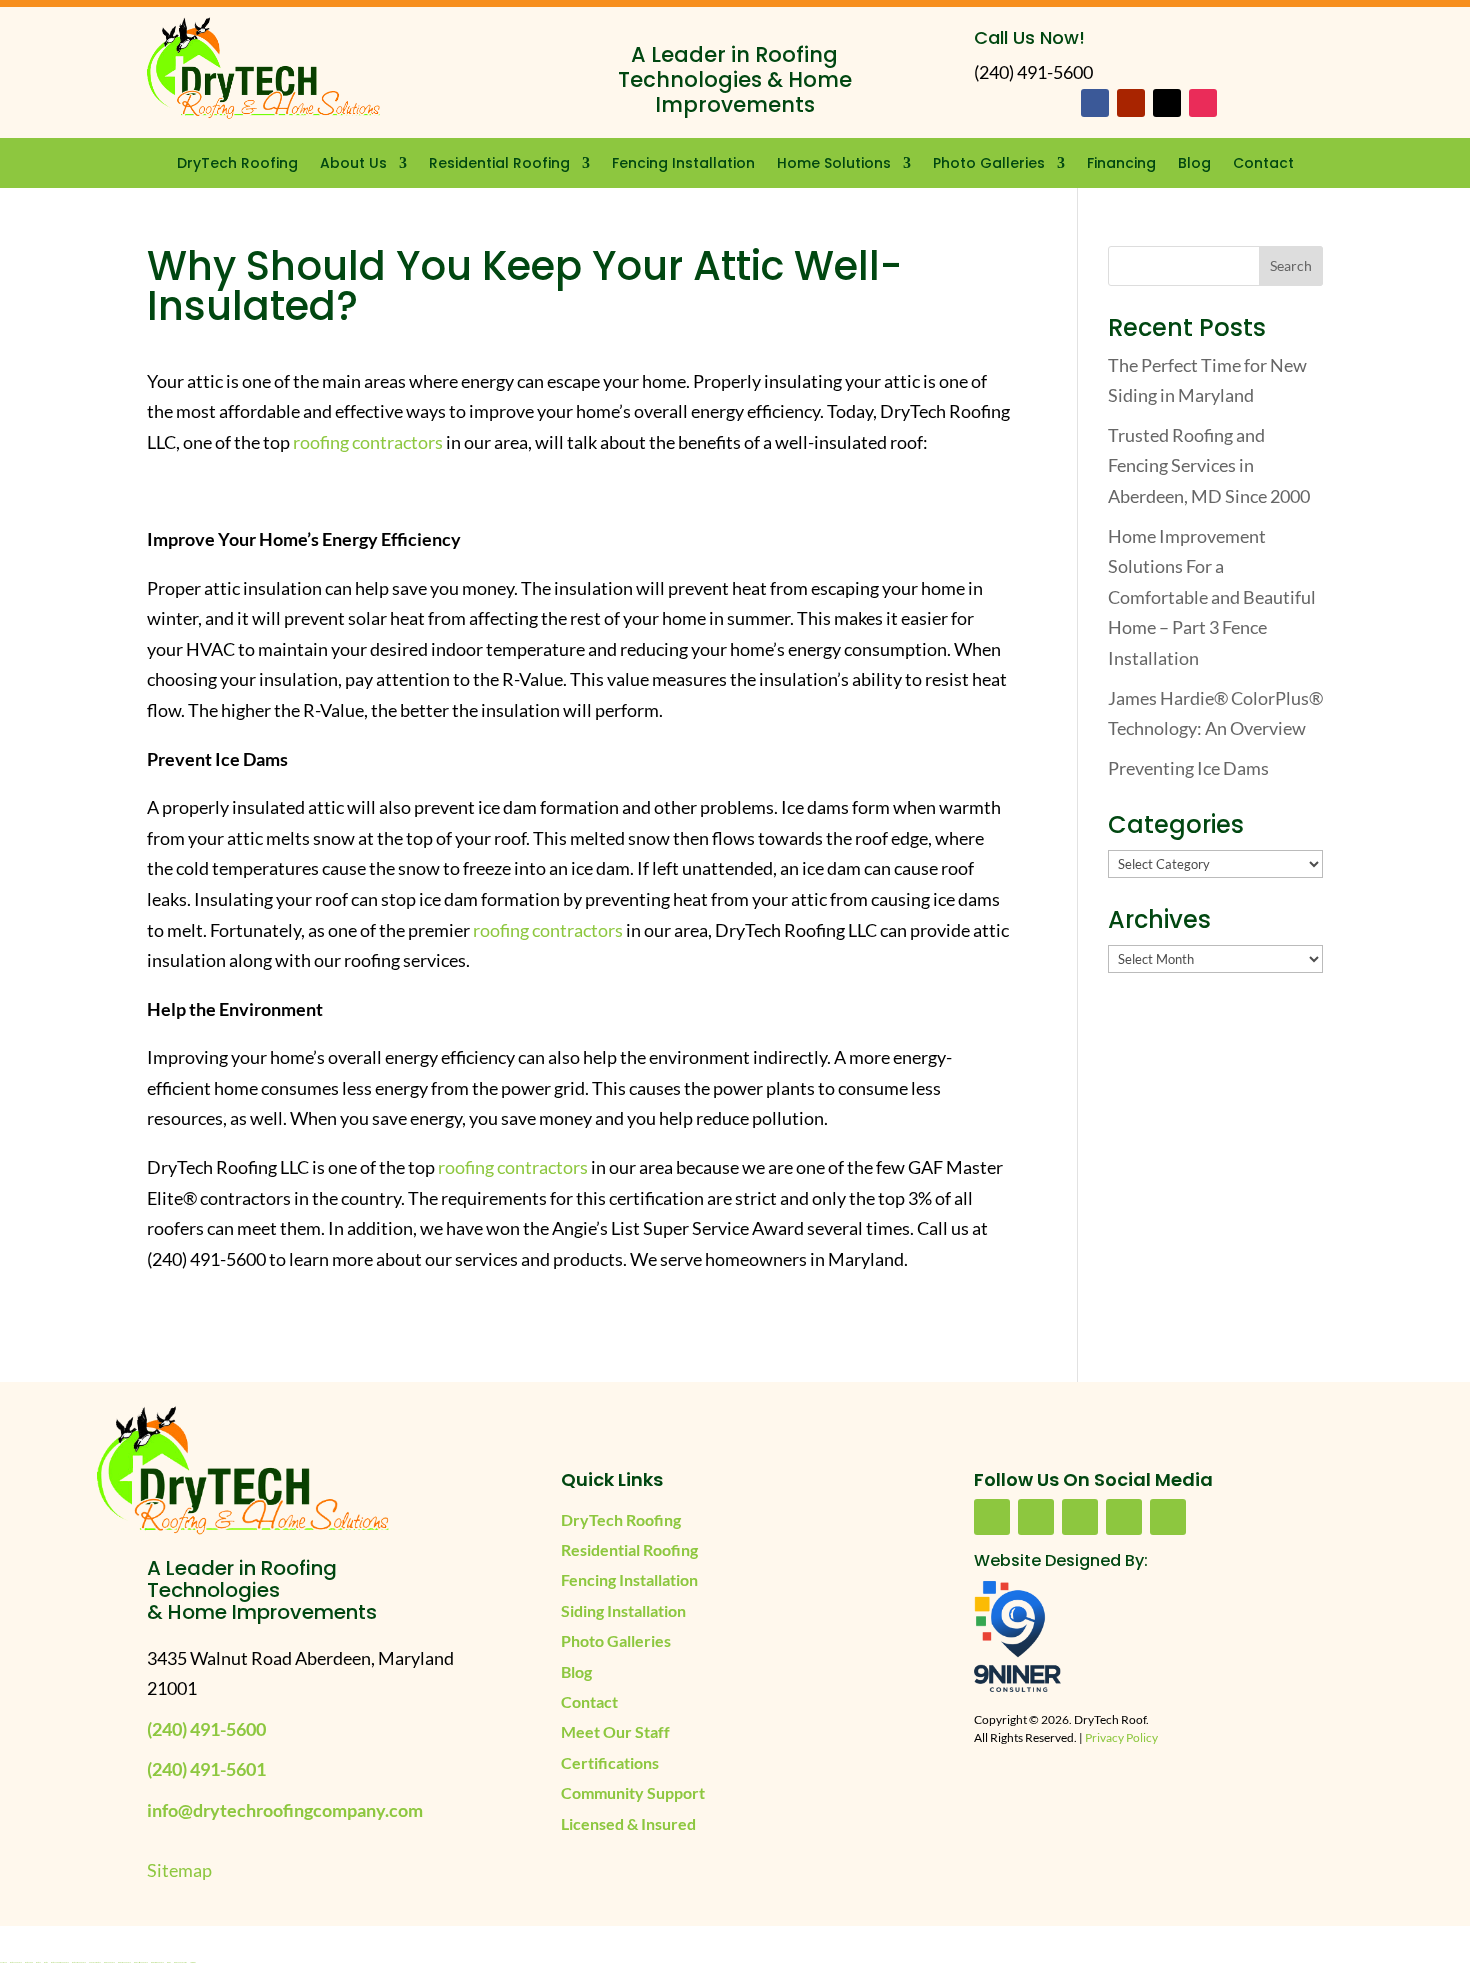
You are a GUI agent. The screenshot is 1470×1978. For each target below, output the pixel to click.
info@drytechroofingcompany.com (285, 1810)
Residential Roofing (499, 164)
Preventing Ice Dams (1188, 768)
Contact (1263, 164)
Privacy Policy (1121, 1737)
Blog (1194, 164)
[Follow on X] (1167, 103)
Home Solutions (834, 164)
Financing (1121, 164)
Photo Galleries (989, 164)
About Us (353, 164)
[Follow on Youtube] (1131, 103)
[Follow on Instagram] (1203, 103)
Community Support (633, 1792)
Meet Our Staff (615, 1731)
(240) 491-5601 (206, 1769)
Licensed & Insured (628, 1823)
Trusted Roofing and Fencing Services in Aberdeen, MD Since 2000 (1209, 465)
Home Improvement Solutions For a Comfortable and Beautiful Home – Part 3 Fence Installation (1212, 597)
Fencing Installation (683, 164)
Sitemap (179, 1870)
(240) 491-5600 (206, 1729)
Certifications (610, 1762)
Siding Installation (623, 1610)
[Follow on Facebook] (1095, 103)
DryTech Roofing (237, 164)
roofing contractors (368, 442)
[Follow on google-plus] (1124, 1517)
